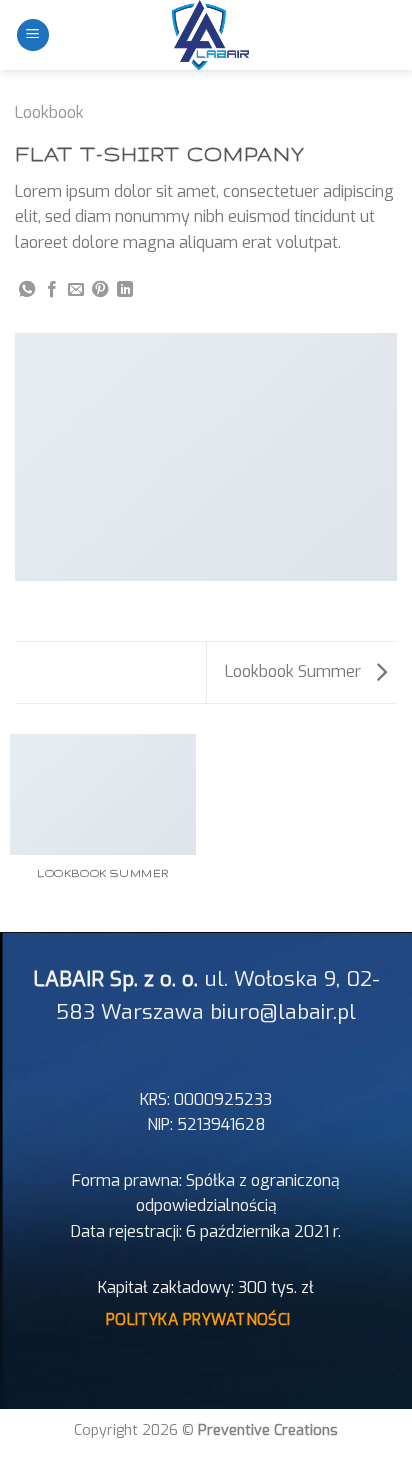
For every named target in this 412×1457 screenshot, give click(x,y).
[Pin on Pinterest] (100, 290)
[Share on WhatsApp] (27, 290)
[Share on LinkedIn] (125, 290)
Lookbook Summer (295, 671)
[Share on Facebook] (52, 290)
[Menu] (33, 35)
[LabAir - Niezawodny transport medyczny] (206, 35)
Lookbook (49, 112)
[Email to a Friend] (76, 290)
